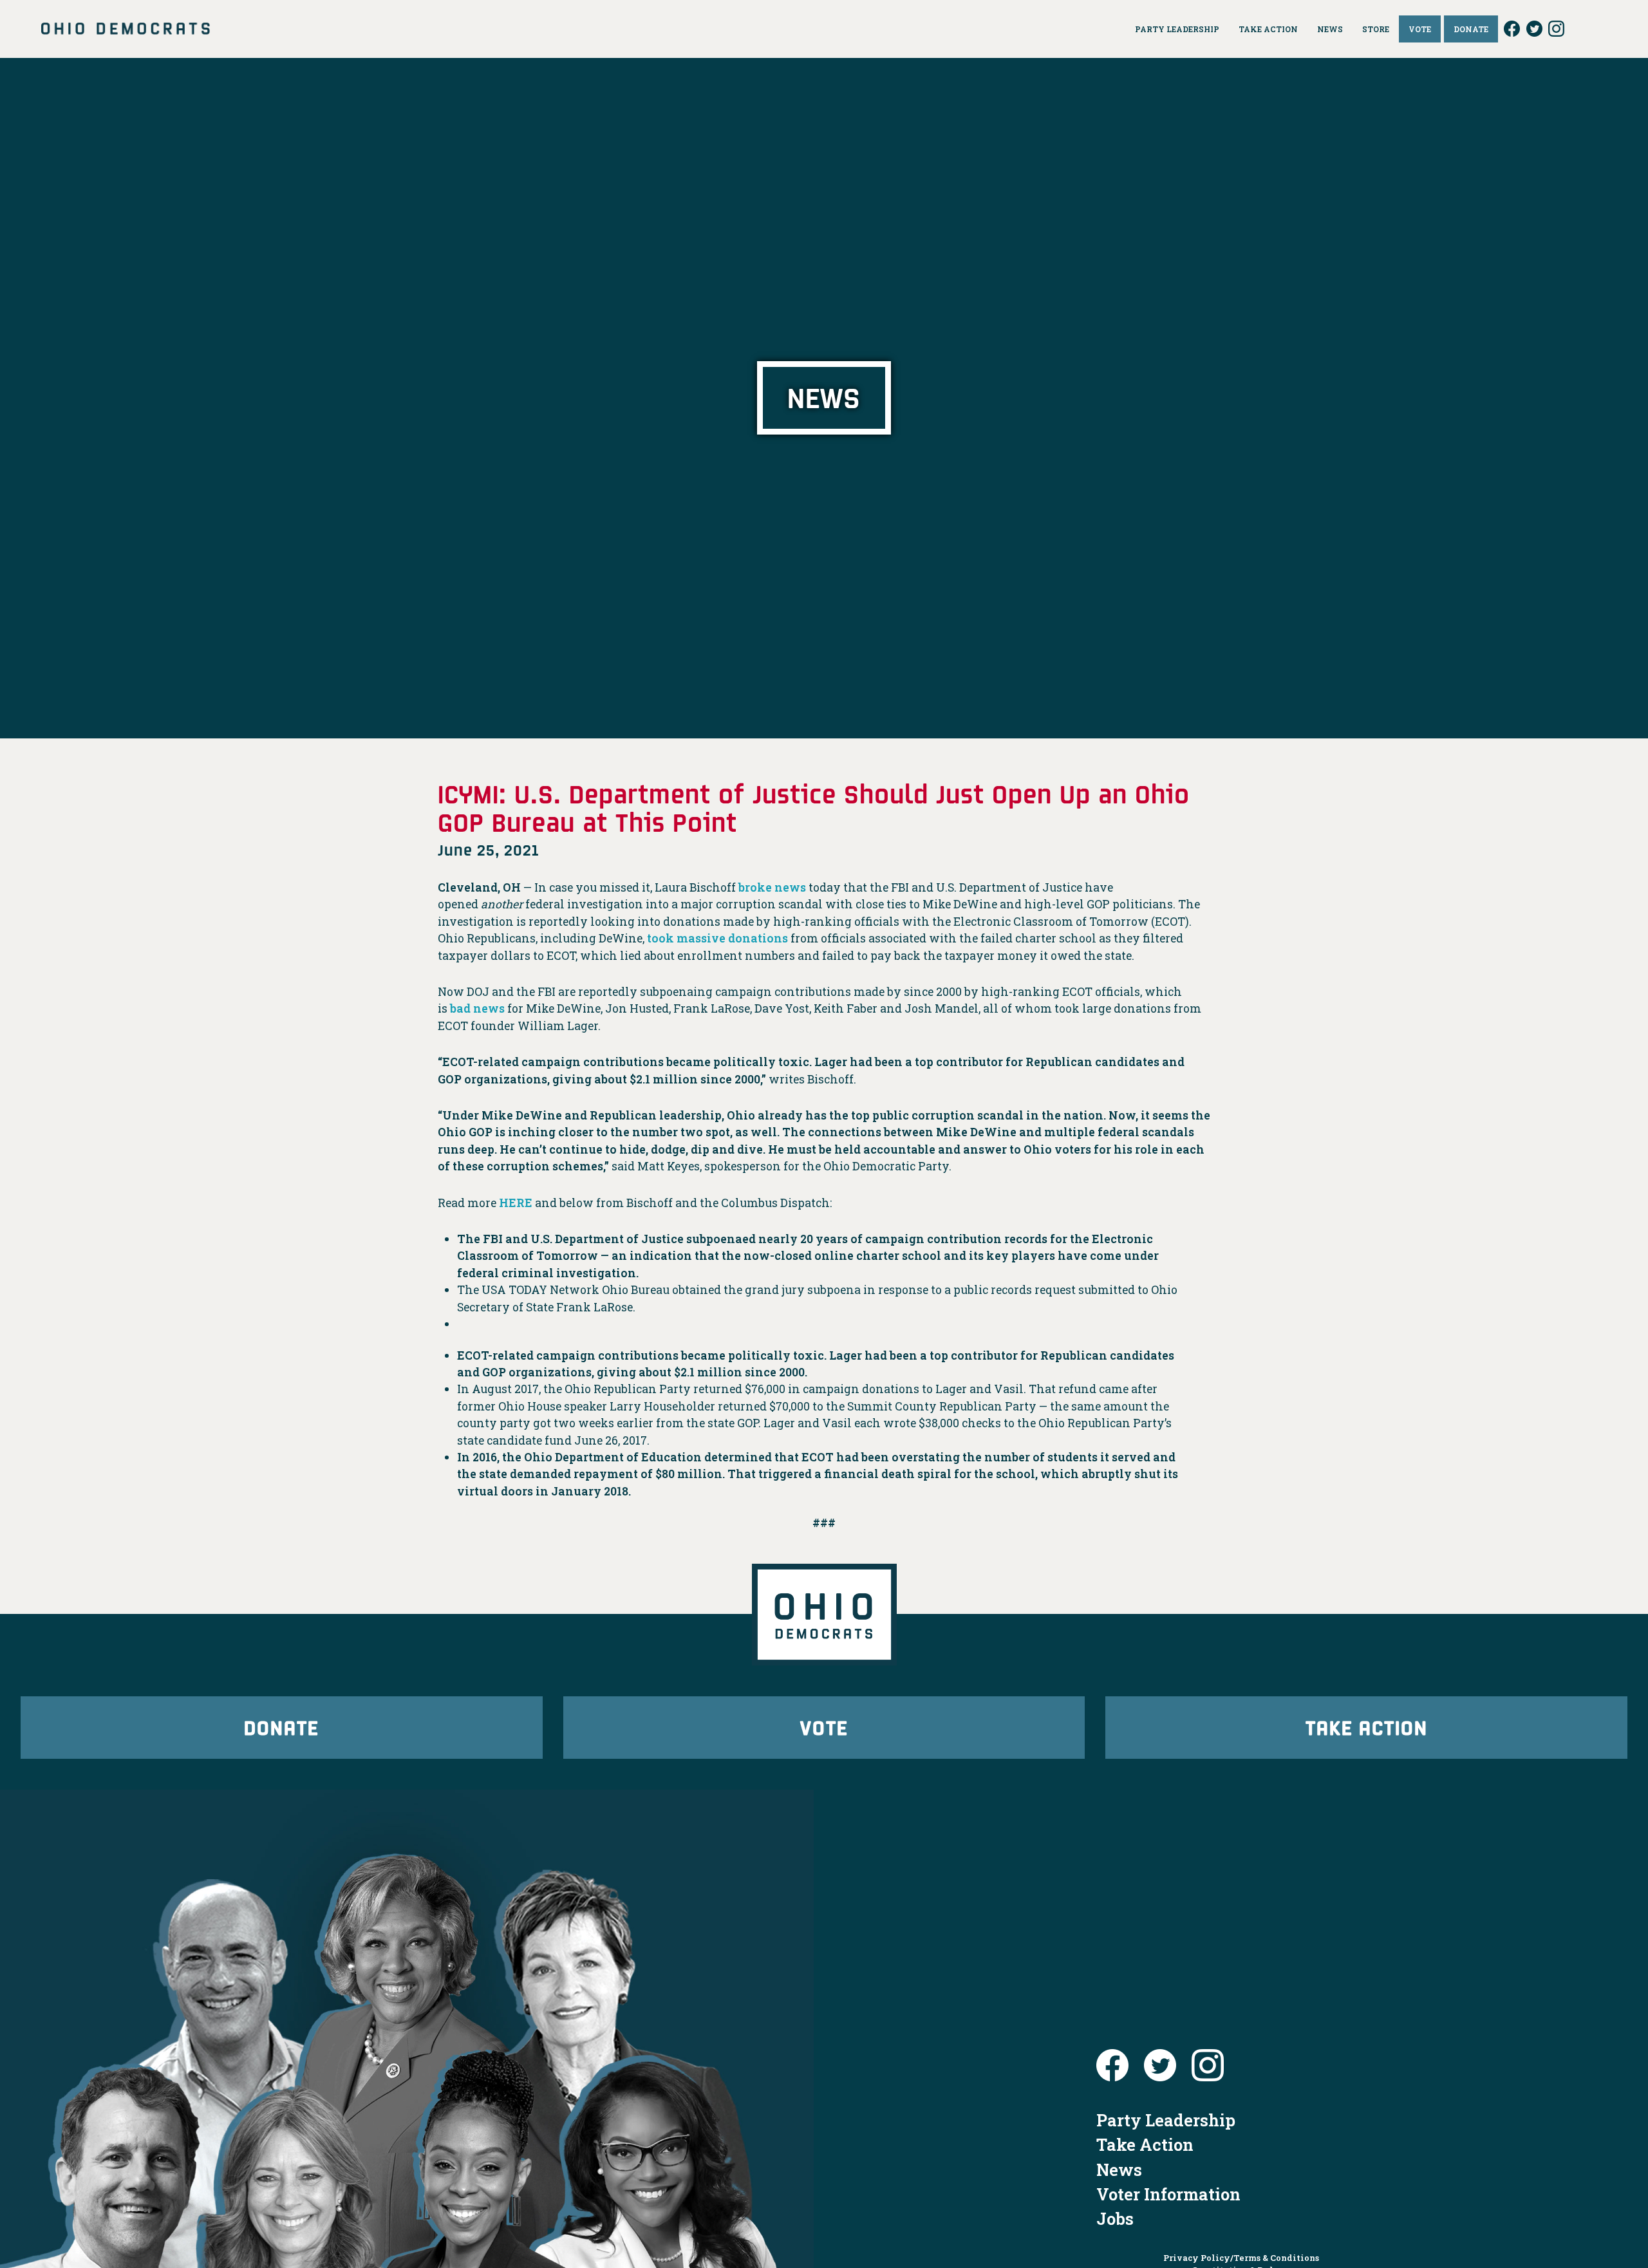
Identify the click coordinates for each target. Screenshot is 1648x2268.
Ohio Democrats (126, 29)
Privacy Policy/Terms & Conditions (1241, 2258)
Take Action (1367, 1727)
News (1119, 2170)
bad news (477, 1008)
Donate (281, 1727)
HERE (516, 1203)
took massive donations (717, 938)
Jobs (1115, 2218)
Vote (824, 1727)
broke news (772, 887)
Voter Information (1168, 2194)
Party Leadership (1166, 2120)
